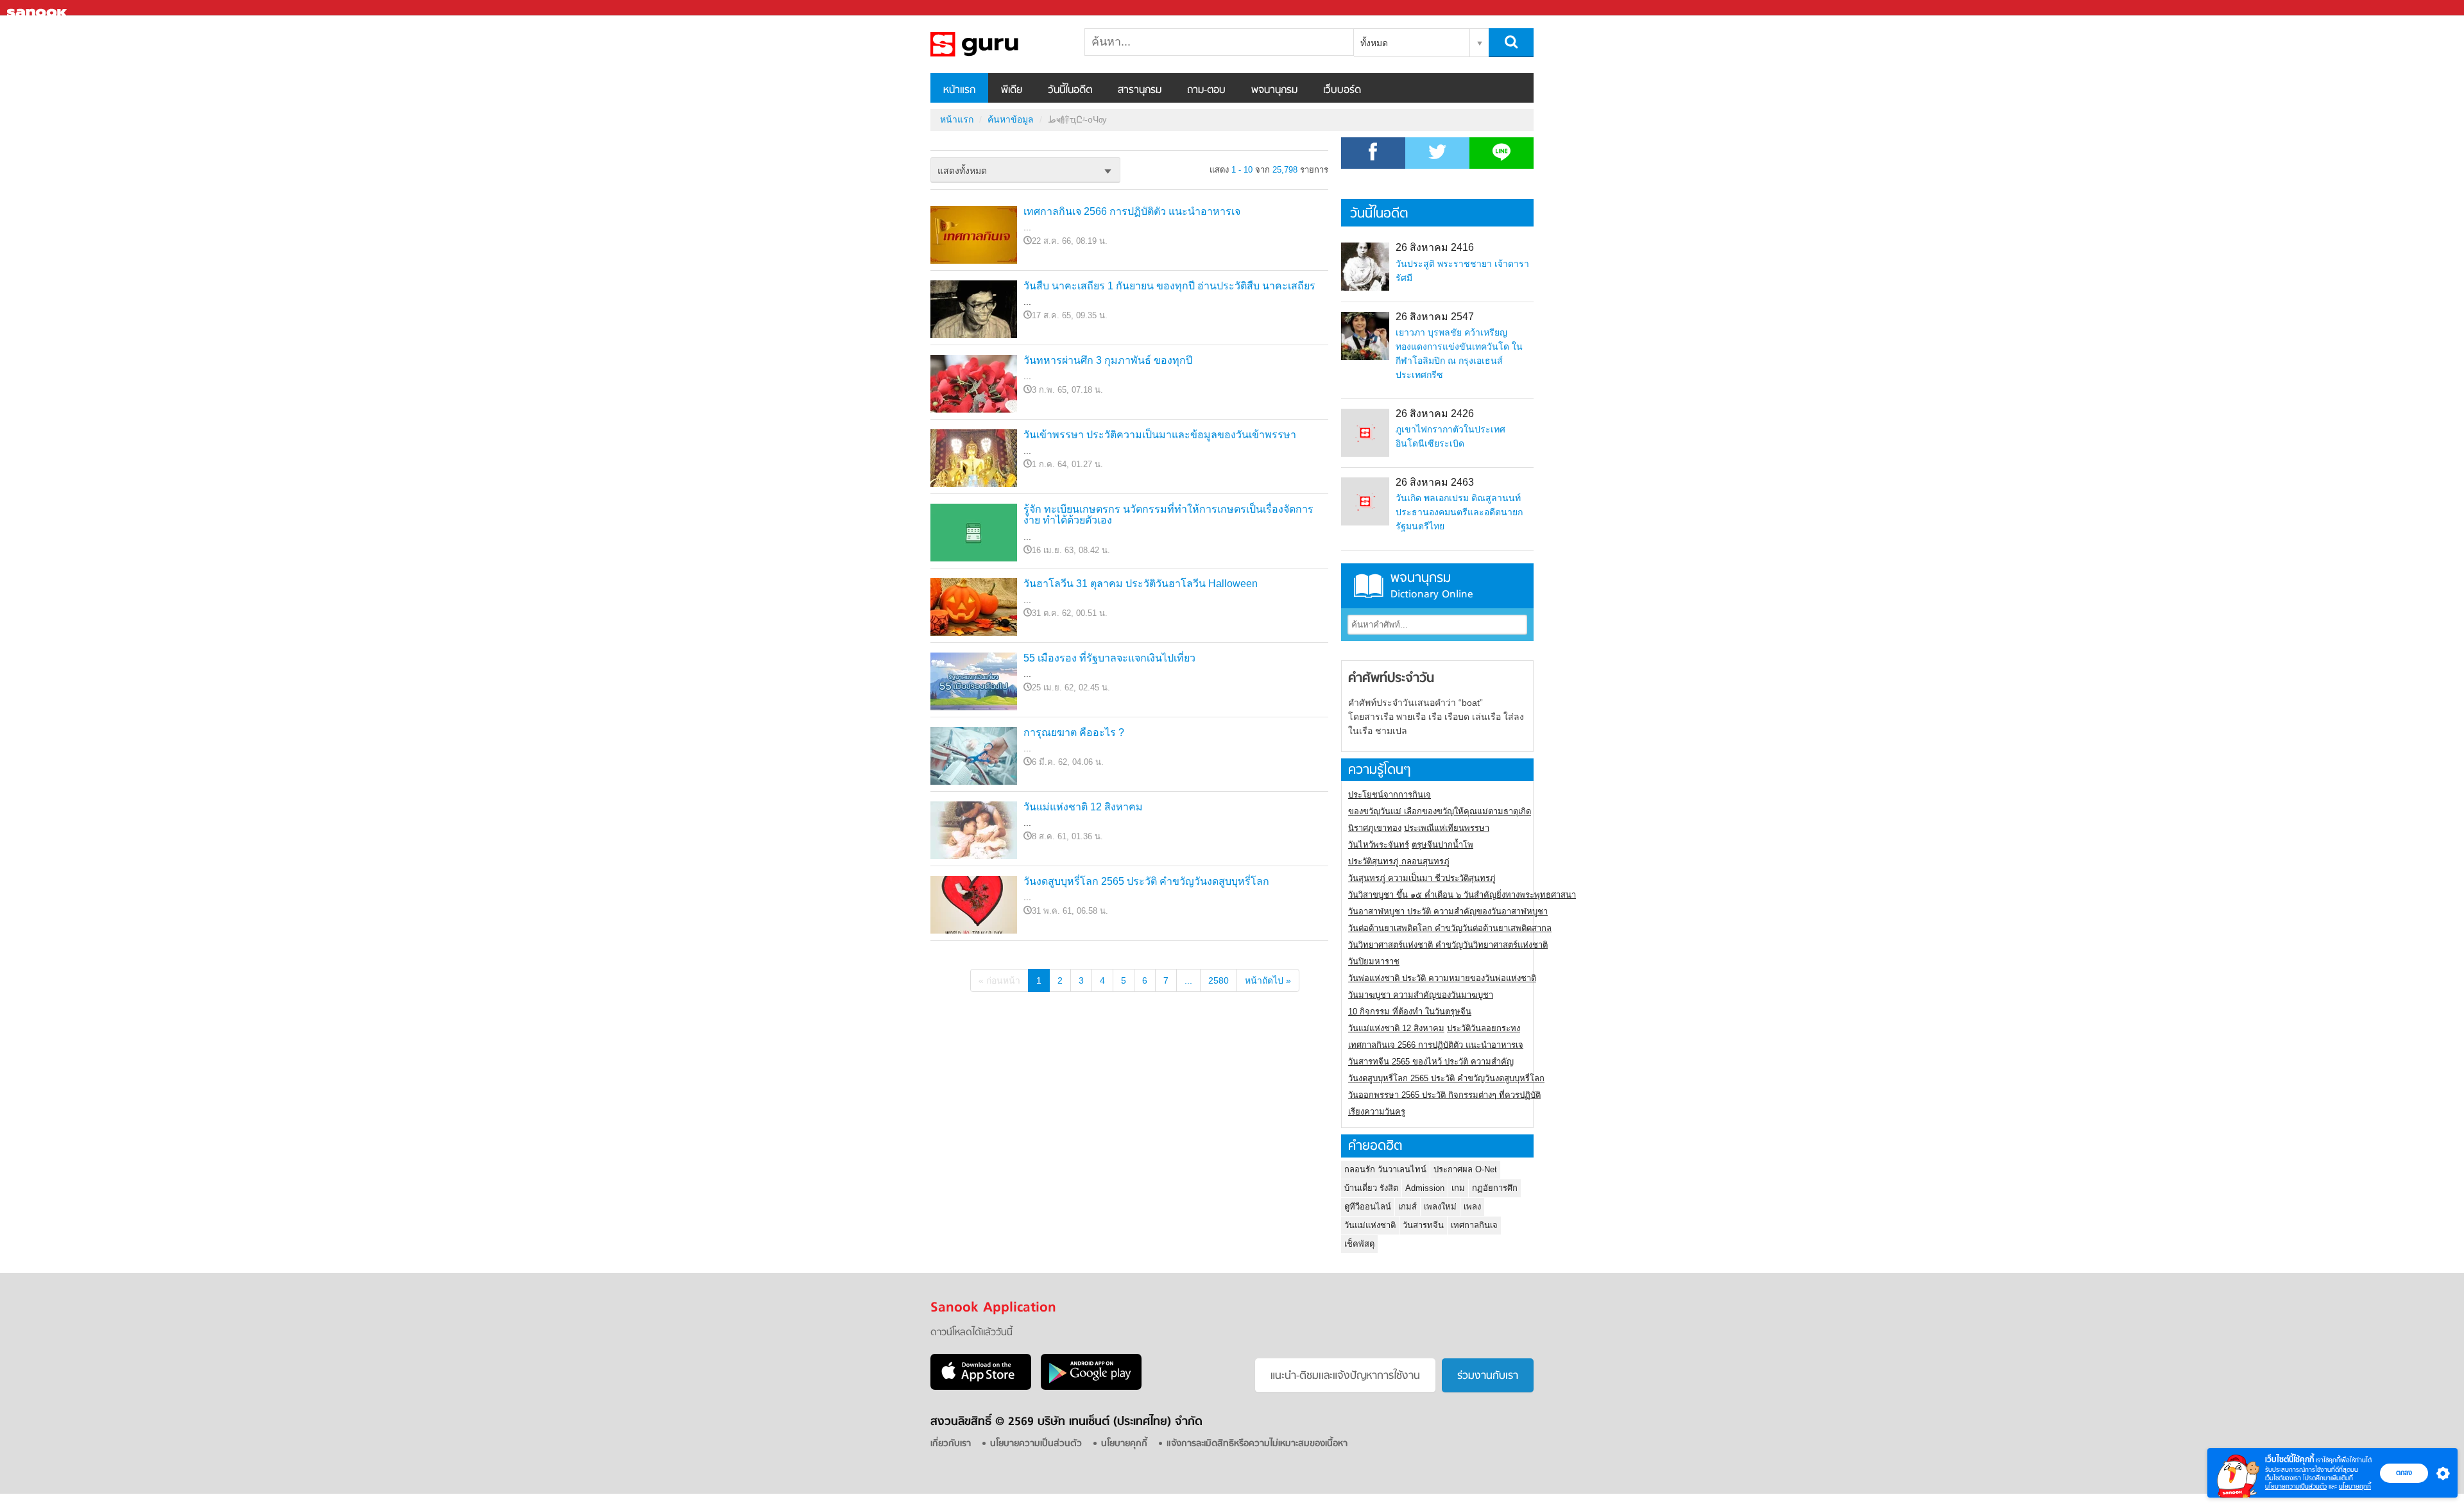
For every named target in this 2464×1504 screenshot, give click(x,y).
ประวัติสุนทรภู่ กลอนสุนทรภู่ (1399, 861)
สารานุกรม (1140, 90)
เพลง (1472, 1207)
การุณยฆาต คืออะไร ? (1074, 732)
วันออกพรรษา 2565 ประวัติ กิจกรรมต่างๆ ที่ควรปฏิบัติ (1444, 1095)
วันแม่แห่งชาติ (1370, 1225)
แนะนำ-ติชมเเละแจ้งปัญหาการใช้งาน (1345, 1376)
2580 (1219, 980)
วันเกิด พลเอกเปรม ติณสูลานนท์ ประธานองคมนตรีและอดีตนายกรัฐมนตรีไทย (1459, 512)
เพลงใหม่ (1440, 1207)
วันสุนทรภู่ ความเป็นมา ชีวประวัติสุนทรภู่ (1422, 878)
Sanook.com (38, 8)
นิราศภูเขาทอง (1375, 828)
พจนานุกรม (1274, 90)
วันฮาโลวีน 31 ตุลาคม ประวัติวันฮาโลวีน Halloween (1141, 584)
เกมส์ (1407, 1207)
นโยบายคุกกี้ (2355, 1486)
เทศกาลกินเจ (1474, 1225)
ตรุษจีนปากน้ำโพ (1442, 845)
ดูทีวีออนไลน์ (1368, 1207)
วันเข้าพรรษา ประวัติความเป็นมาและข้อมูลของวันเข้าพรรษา (1160, 435)
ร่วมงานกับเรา (1488, 1376)
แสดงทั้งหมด (962, 171)
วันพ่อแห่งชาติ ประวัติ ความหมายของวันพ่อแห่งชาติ (1442, 978)
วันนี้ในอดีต (1070, 90)
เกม (1458, 1188)
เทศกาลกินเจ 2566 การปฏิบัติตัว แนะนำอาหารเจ (1132, 211)
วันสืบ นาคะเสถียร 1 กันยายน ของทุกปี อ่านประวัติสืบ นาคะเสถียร (1169, 286)
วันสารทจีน (1423, 1225)
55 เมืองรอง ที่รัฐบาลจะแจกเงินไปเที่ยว (1109, 658)
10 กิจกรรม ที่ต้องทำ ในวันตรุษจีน (1410, 1012)
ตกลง (2404, 1473)
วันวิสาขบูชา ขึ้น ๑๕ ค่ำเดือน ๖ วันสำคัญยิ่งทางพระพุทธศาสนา (1462, 895)
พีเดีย (1012, 90)
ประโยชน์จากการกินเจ (1390, 795)
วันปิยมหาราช (1374, 961)
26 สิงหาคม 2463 (1435, 482)
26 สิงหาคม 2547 (1435, 317)
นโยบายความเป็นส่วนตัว (2296, 1486)
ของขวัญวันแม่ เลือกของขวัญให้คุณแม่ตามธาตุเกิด (1440, 811)
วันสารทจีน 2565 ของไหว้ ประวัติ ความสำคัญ (1431, 1062)
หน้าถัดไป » (1268, 980)
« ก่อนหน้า (999, 980)
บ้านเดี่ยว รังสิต (1371, 1188)
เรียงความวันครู (1377, 1112)
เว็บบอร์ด (1342, 90)
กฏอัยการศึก (1495, 1188)
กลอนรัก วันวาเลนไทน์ (1385, 1169)
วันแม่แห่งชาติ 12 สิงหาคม (1083, 807)
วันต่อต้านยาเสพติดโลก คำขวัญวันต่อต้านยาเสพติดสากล (1450, 928)
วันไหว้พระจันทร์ (1379, 845)
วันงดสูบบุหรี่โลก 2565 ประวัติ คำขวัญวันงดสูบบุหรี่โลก (1146, 881)
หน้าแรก (959, 90)
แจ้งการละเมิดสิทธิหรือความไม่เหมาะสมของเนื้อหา (1257, 1444)
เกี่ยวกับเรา (951, 1444)
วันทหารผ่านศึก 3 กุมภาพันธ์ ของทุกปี (1108, 360)
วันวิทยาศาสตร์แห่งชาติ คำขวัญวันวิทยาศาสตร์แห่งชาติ (1448, 945)
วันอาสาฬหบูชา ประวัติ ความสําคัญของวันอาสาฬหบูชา (1448, 911)
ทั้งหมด (1374, 43)
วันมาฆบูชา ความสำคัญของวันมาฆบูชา (1421, 995)
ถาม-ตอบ (1206, 90)
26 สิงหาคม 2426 (1435, 414)
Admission (1425, 1188)
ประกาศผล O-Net (1465, 1169)
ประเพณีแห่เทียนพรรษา (1447, 828)
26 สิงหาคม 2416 (1435, 247)
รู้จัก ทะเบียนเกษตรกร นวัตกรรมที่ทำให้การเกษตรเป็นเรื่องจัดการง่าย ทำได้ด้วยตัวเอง (1168, 515)
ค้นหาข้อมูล (1011, 119)
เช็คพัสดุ (1359, 1244)
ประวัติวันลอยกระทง (1484, 1028)
